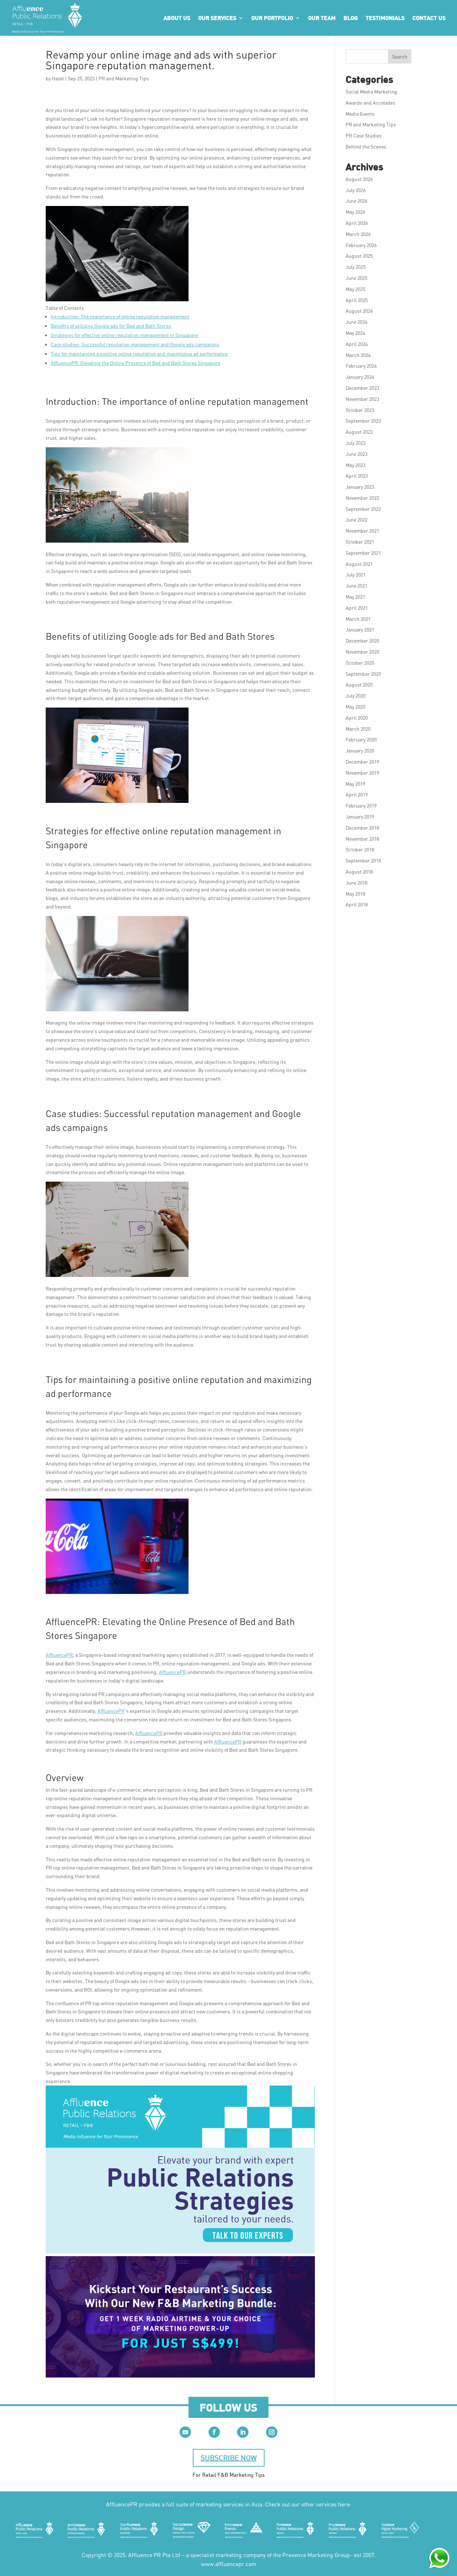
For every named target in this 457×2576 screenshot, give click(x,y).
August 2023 (359, 432)
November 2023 (362, 399)
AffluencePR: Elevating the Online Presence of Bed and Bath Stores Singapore (135, 363)
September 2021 (363, 553)
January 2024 (360, 377)
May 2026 (355, 212)
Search (400, 57)
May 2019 (355, 784)
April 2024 (357, 344)
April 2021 (357, 608)
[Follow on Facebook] (214, 2432)
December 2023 (362, 388)
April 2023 (357, 476)
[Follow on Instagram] (272, 2432)
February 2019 (361, 806)
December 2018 (362, 828)
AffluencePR (59, 1655)
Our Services (217, 18)
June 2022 (356, 520)
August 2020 (359, 685)
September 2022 (363, 509)
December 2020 (362, 641)
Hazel (58, 78)
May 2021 (355, 597)
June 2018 (356, 883)
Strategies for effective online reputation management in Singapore (124, 335)
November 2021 (362, 531)
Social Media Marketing (371, 92)
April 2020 (357, 718)
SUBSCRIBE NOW (229, 2458)
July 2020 (356, 696)
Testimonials (385, 18)
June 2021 (356, 586)
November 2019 (362, 773)
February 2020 (361, 739)
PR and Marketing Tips (124, 78)
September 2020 (363, 674)
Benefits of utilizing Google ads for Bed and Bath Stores (111, 326)
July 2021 (356, 575)
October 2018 (360, 849)
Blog (351, 18)
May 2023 (355, 465)
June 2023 (356, 454)
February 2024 (361, 366)
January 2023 (360, 487)
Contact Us (429, 18)
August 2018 (359, 872)
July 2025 (356, 267)
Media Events (360, 114)
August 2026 (359, 179)
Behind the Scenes (366, 147)
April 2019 (357, 794)
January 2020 (360, 751)
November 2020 (362, 652)
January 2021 (360, 630)
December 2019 (362, 762)
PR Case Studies (364, 135)
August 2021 (359, 564)
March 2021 (358, 619)
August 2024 (359, 311)
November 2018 (362, 839)
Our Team (322, 18)
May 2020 (355, 707)
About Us (177, 18)
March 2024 (358, 355)
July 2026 (356, 190)
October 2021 (360, 542)
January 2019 (360, 817)
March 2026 (358, 234)
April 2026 (357, 223)
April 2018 (357, 904)
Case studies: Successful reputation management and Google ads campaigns (135, 344)
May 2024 (355, 333)
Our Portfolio (272, 18)
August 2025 (359, 256)
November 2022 (362, 498)
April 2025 (357, 300)
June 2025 (356, 278)
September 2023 (363, 421)
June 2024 (356, 322)
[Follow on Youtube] (185, 2432)
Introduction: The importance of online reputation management (120, 316)
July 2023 (356, 443)
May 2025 (355, 289)
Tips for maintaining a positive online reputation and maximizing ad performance (139, 354)
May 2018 (355, 894)
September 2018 (363, 861)
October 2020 (360, 663)
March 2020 (358, 729)
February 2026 (361, 245)
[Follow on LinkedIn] (243, 2432)
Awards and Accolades (370, 103)
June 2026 (356, 201)
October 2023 (360, 410)
